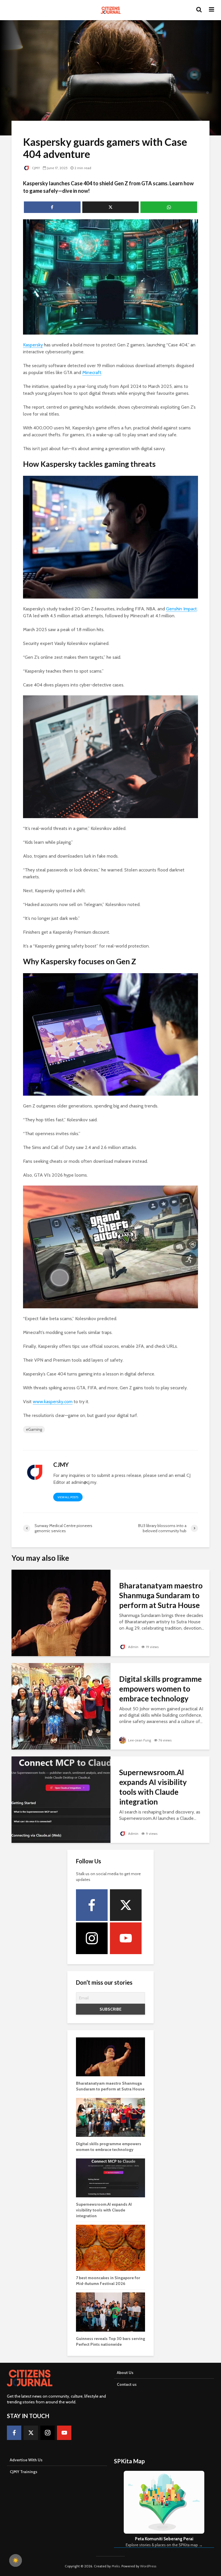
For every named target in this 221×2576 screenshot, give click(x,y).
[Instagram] (92, 1938)
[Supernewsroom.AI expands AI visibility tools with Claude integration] (61, 1799)
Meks (116, 2566)
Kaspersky (33, 345)
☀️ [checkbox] (16, 2560)
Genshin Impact (181, 609)
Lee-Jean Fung (139, 1740)
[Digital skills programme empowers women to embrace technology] (61, 1706)
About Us (125, 2373)
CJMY (36, 168)
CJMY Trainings (24, 2472)
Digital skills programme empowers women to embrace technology (160, 1689)
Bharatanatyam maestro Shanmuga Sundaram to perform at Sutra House (161, 1595)
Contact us (127, 2384)
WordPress (148, 2566)
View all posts (68, 1497)
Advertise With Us (26, 2460)
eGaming (34, 1429)
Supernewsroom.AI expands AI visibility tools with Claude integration (153, 1787)
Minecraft (92, 372)
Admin (133, 1647)
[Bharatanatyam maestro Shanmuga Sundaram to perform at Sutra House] (61, 1612)
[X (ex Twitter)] (126, 1905)
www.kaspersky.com (53, 1402)
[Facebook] (92, 1905)
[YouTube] (126, 1938)
